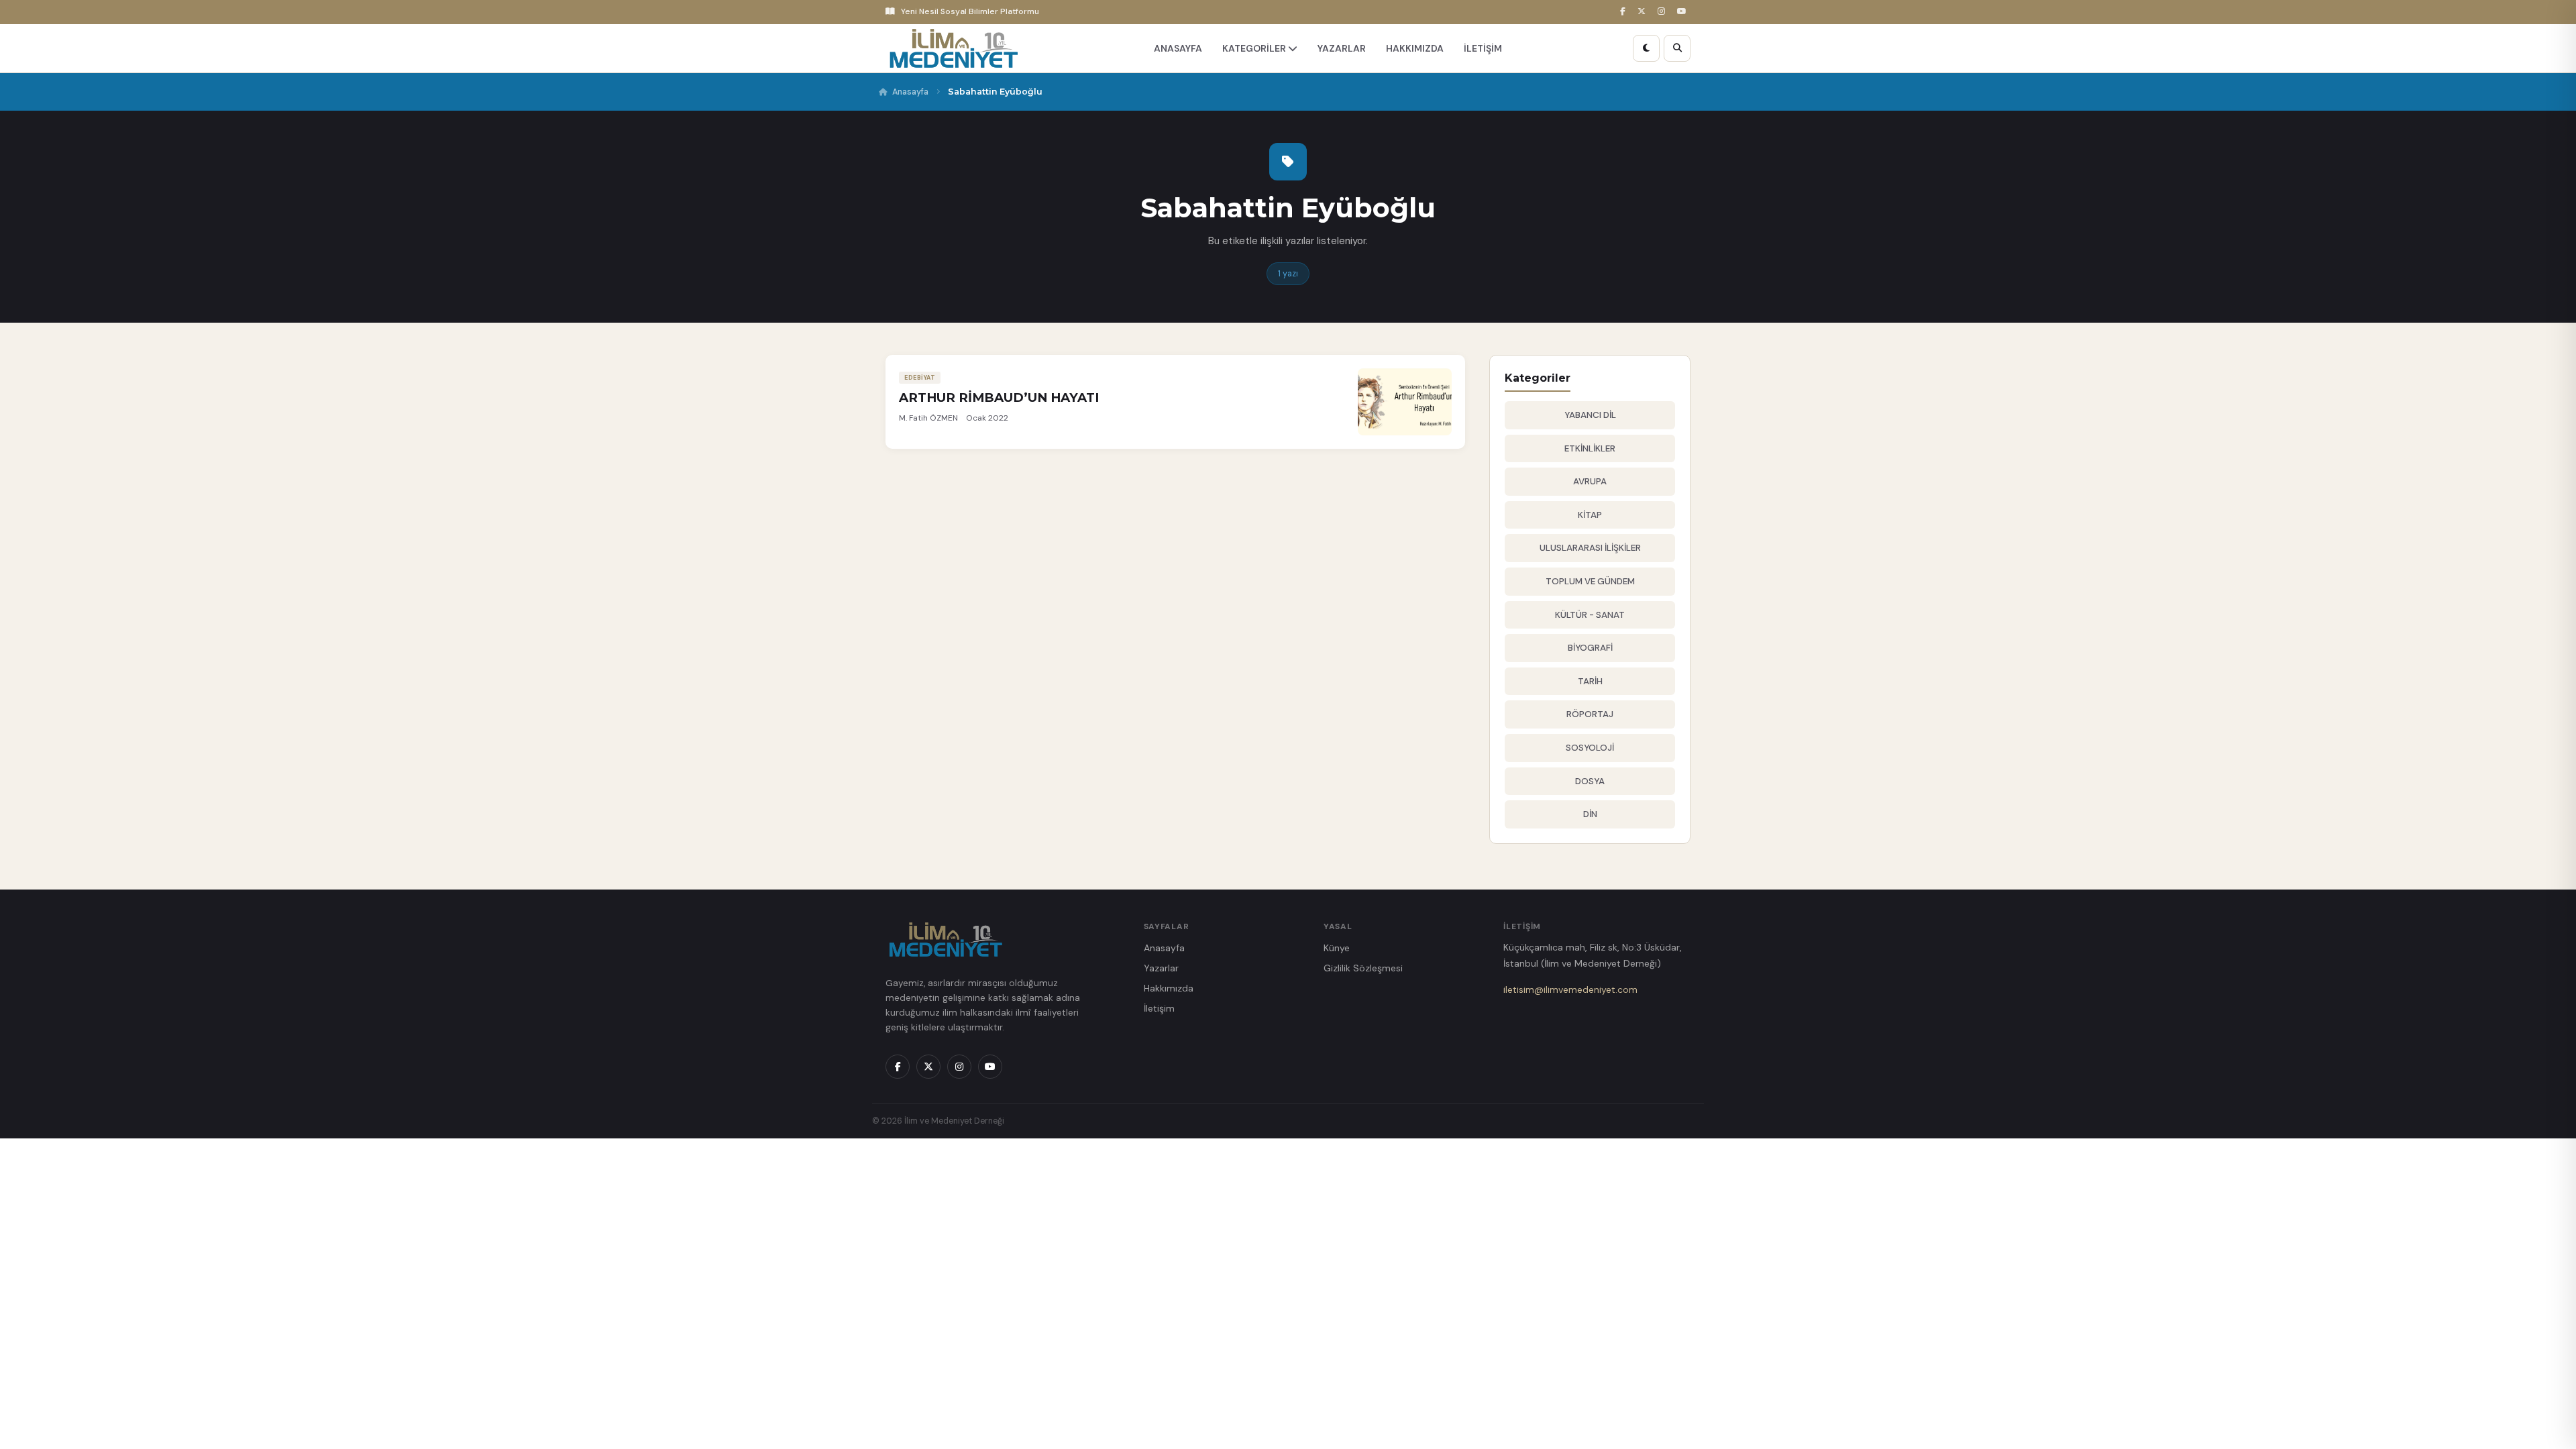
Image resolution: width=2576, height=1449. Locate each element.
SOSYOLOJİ (1590, 748)
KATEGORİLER (1255, 48)
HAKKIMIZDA (1415, 48)
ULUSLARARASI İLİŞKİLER (1590, 548)
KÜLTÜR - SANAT (1590, 615)
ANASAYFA (1178, 48)
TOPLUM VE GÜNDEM (1590, 581)
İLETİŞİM (1483, 48)
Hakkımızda (1169, 988)
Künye (1337, 948)
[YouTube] (1684, 12)
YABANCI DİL (1590, 415)
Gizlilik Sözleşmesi (1363, 968)
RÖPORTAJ (1590, 714)
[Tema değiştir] (1646, 48)
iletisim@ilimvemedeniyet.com (1570, 989)
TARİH (1590, 681)
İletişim (1159, 1008)
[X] (1644, 12)
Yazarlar (1161, 968)
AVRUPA (1590, 481)
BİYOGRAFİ (1590, 648)
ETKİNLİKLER (1590, 448)
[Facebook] (1625, 12)
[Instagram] (1663, 12)
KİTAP (1590, 515)
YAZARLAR (1342, 48)
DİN (1590, 814)
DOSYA (1590, 781)
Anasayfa (910, 92)
